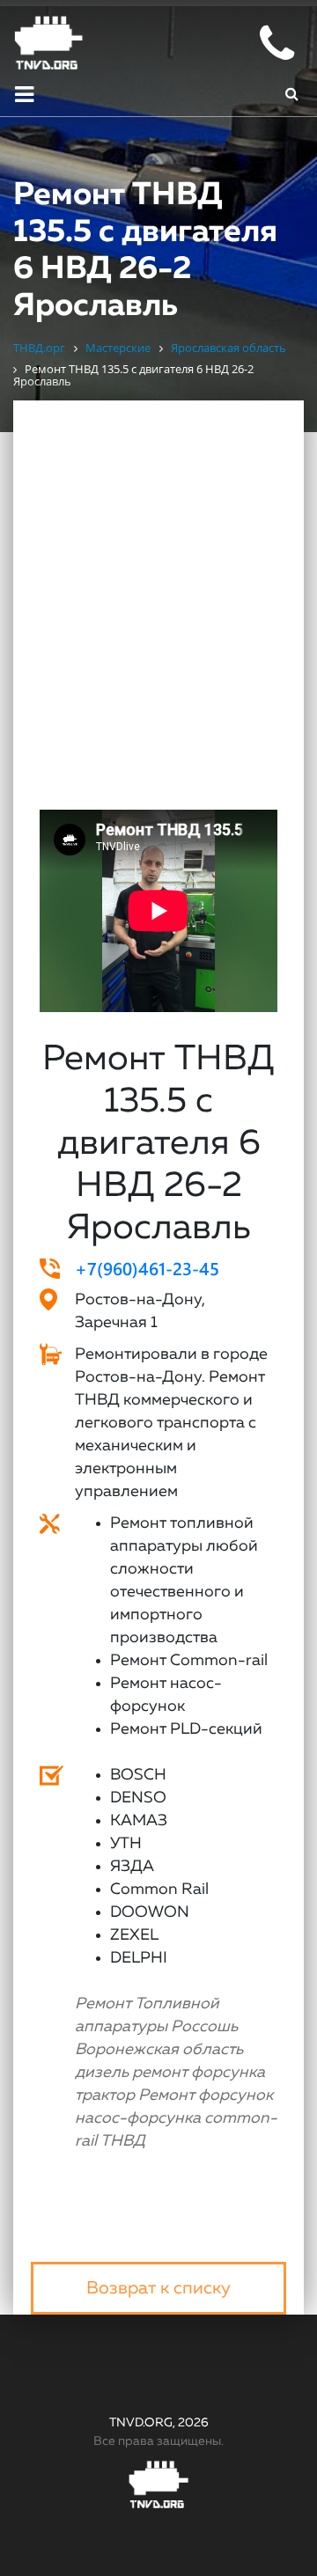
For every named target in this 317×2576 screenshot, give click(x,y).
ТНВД (123, 2141)
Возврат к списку (158, 2288)
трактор (105, 2095)
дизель (102, 2073)
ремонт (160, 2073)
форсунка (228, 2073)
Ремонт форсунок (206, 2095)
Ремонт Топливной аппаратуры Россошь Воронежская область (159, 2027)
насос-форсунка (138, 2118)
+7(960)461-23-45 (147, 1268)
